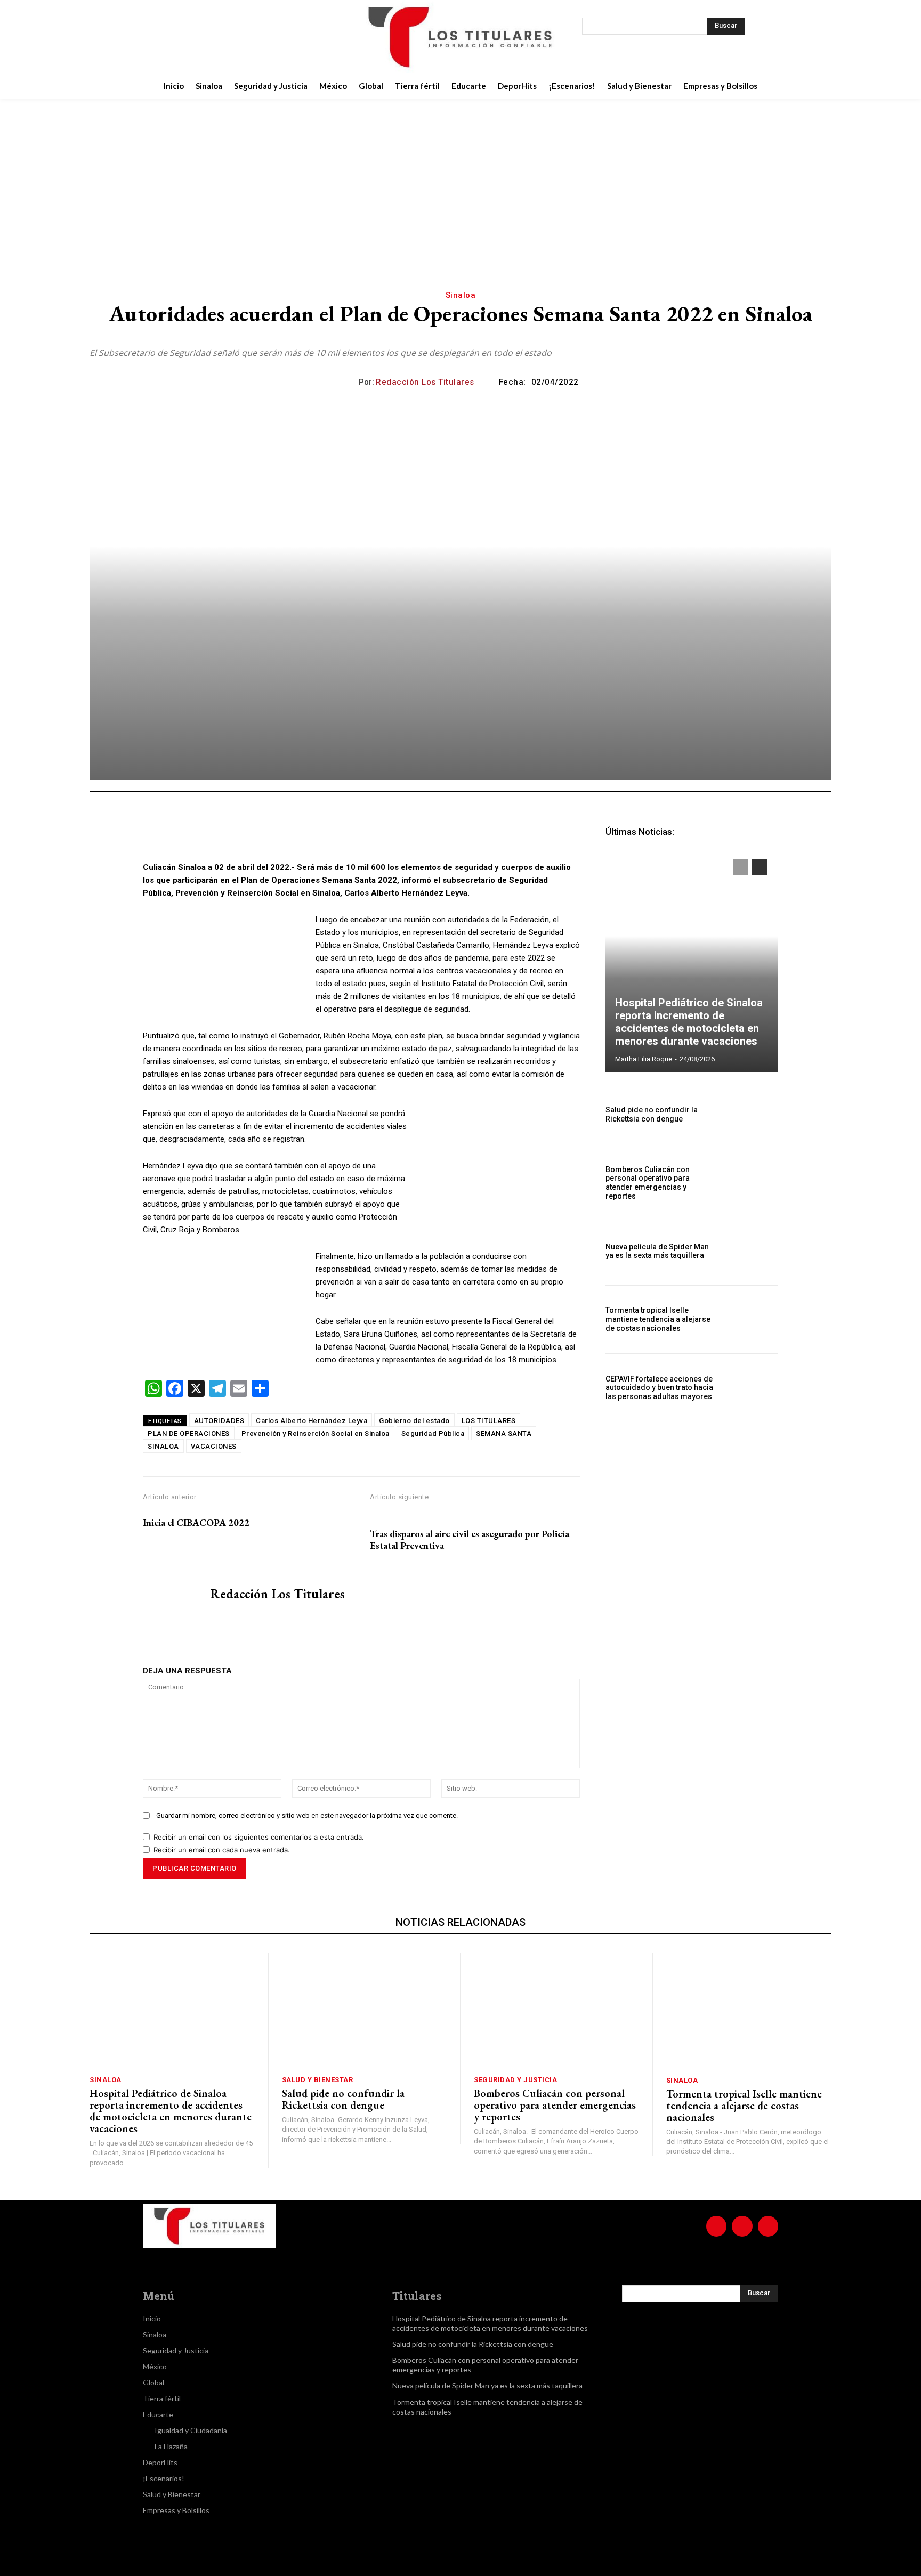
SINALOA (163, 1446)
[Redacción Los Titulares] (350, 382)
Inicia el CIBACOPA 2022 (196, 1523)
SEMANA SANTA (504, 1433)
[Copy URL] (379, 834)
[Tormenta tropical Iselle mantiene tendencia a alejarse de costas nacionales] (752, 1319)
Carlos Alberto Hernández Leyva (312, 1421)
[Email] (330, 834)
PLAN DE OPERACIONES (189, 1433)
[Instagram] (213, 37)
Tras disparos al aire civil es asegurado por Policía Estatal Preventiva (470, 1539)
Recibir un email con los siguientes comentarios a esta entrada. (259, 1837)
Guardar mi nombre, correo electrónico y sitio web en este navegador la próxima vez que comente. (307, 1815)
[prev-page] (741, 867)
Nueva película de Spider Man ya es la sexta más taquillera (657, 1251)
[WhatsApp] (281, 834)
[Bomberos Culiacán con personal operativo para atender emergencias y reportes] (752, 1183)
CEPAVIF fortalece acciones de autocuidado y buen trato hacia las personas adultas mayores (659, 1388)
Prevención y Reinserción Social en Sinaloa (316, 1433)
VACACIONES (214, 1446)
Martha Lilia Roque (644, 1059)
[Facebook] (187, 37)
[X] (240, 37)
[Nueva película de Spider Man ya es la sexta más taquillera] (752, 1251)
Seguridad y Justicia (515, 2080)
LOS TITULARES (489, 1421)
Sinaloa (461, 295)
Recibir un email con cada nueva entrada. (222, 1850)
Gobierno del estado (414, 1421)
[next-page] (760, 867)
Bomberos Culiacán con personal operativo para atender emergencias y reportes (648, 1183)
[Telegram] (355, 834)
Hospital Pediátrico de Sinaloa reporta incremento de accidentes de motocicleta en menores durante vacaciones (689, 1022)
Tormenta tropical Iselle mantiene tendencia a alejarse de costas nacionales (658, 1319)
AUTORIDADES (219, 1421)
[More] (405, 834)
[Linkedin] (306, 834)
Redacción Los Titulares (425, 382)
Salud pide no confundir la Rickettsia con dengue (652, 1114)
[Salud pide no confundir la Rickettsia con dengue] (752, 1114)
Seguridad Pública (433, 1433)
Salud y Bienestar (318, 2080)
